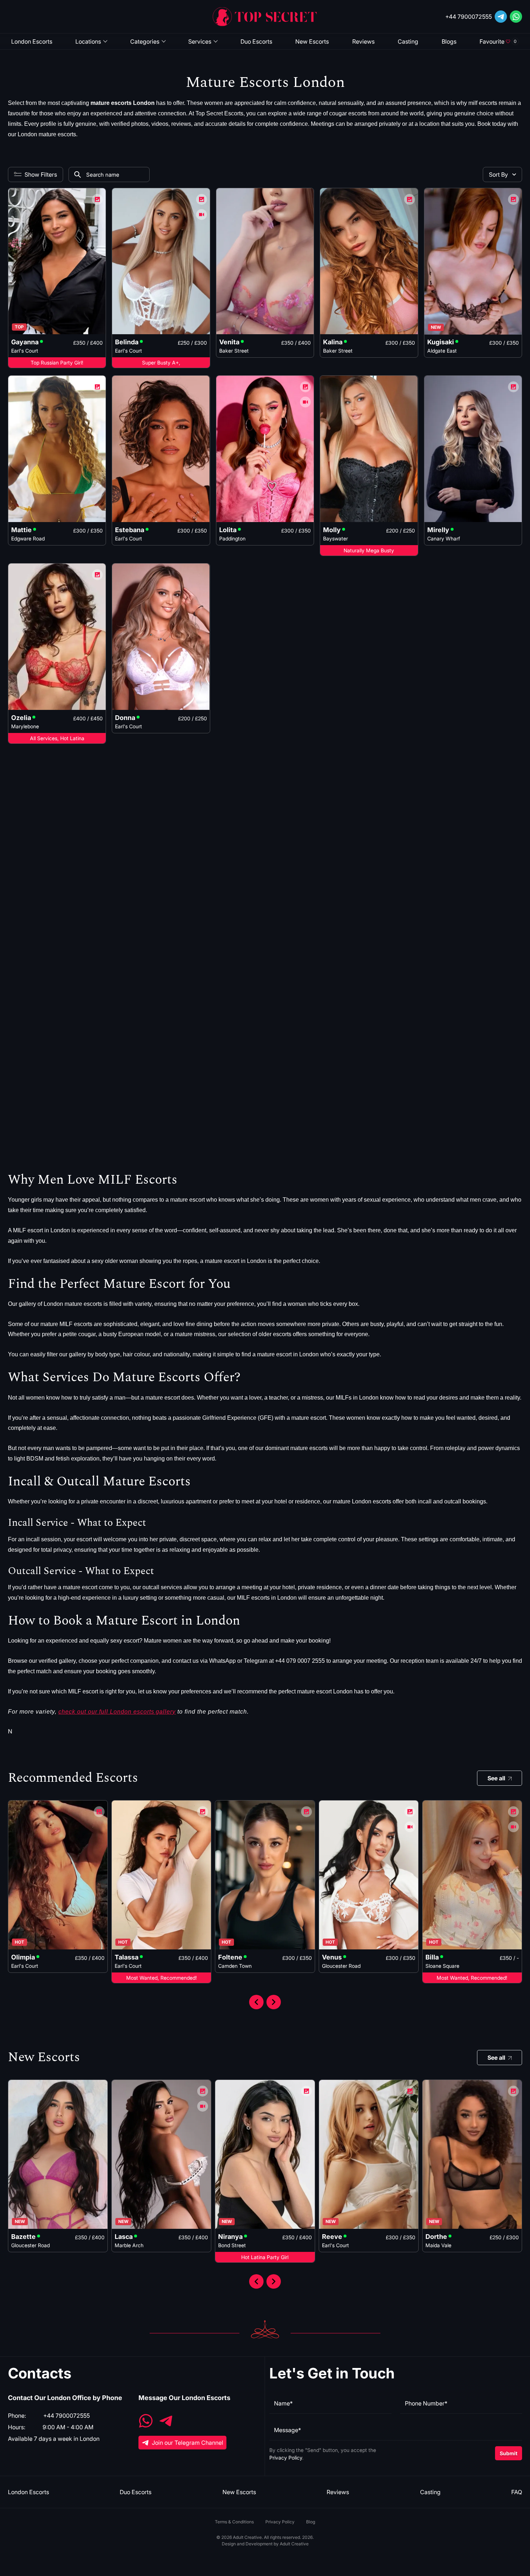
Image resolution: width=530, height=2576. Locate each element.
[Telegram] (501, 17)
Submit (509, 2453)
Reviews (363, 41)
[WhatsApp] (146, 2422)
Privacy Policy (286, 2458)
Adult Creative (294, 2544)
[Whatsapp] (516, 17)
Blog (311, 2522)
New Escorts (312, 41)
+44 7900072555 (469, 17)
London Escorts (32, 41)
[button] (256, 2002)
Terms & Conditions (234, 2522)
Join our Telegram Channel (187, 2443)
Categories (145, 41)
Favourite (498, 41)
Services (200, 41)
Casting (408, 41)
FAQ (517, 2492)
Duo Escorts (256, 41)
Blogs (449, 41)
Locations (88, 41)
